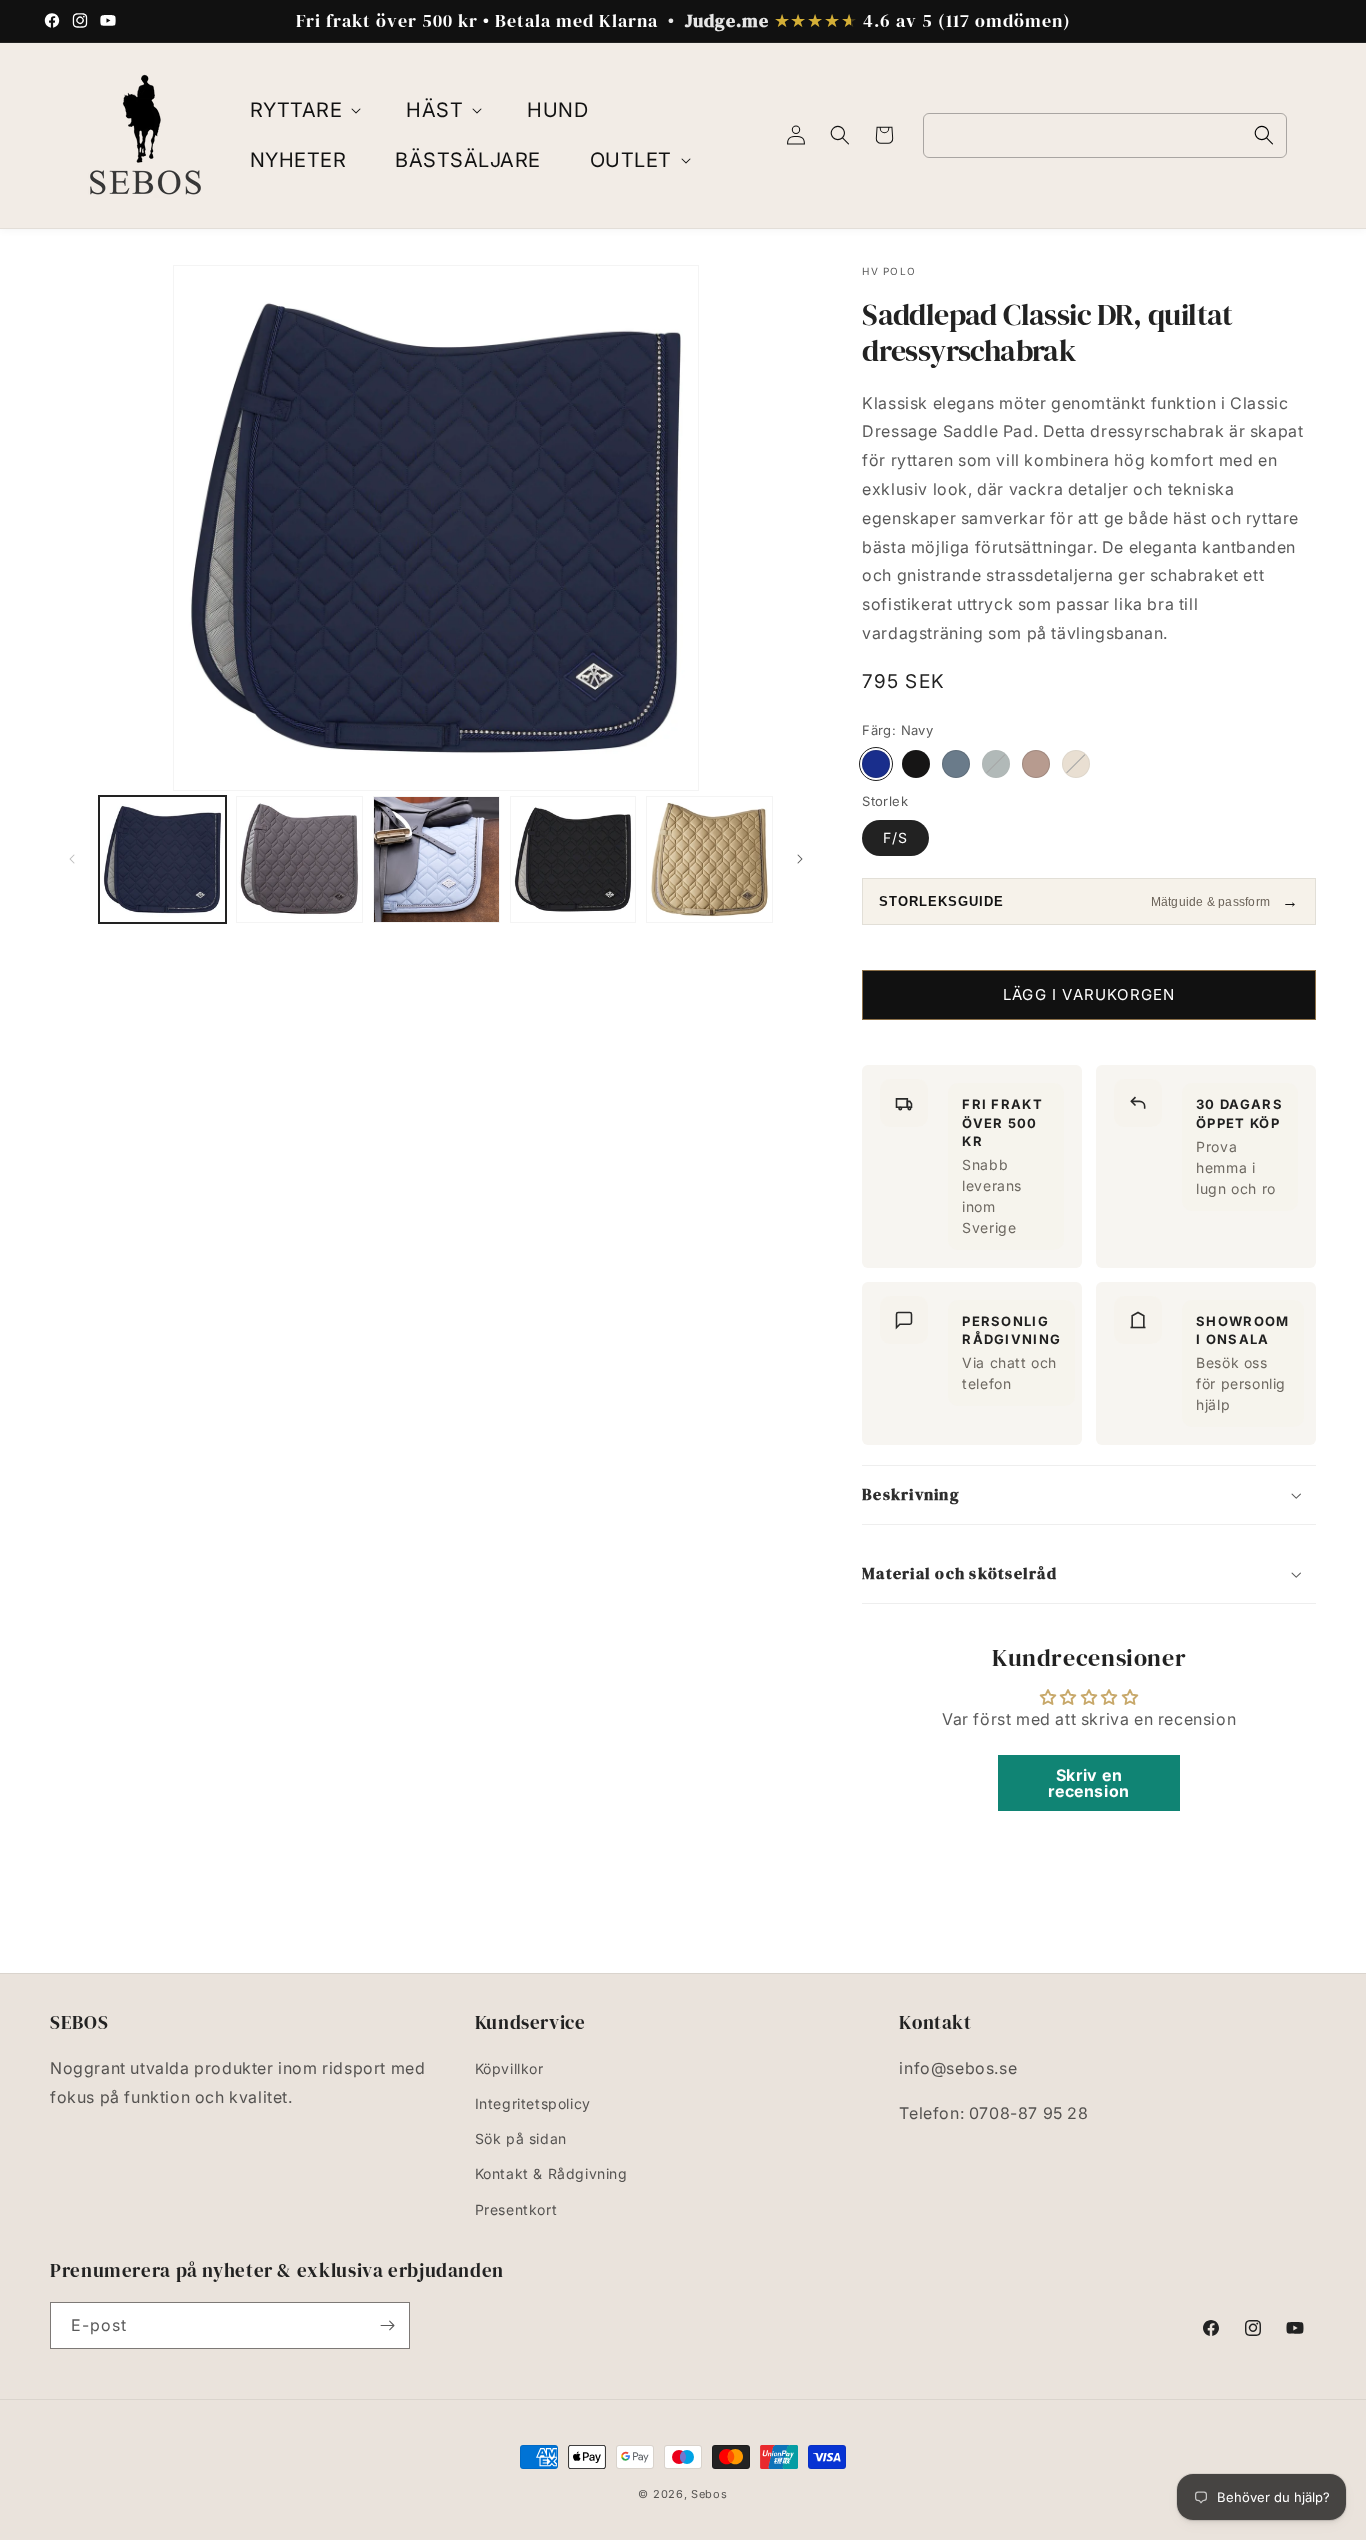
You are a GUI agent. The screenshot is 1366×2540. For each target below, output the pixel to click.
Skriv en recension (1088, 1782)
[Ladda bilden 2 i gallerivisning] (299, 859)
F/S (895, 837)
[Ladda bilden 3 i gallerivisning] (436, 859)
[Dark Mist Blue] (956, 764)
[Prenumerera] (387, 2325)
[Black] (916, 764)
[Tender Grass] (1076, 764)
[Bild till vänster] (72, 859)
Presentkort (516, 2210)
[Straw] (1036, 764)
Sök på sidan (521, 2139)
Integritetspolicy (533, 2104)
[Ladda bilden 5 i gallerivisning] (709, 859)
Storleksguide (941, 902)
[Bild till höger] (800, 859)
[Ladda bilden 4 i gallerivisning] (573, 859)
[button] (304, 110)
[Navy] (876, 764)
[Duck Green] (996, 764)
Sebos (709, 2494)
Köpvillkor (509, 2069)
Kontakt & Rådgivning (551, 2174)
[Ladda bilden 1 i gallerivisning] (162, 859)
